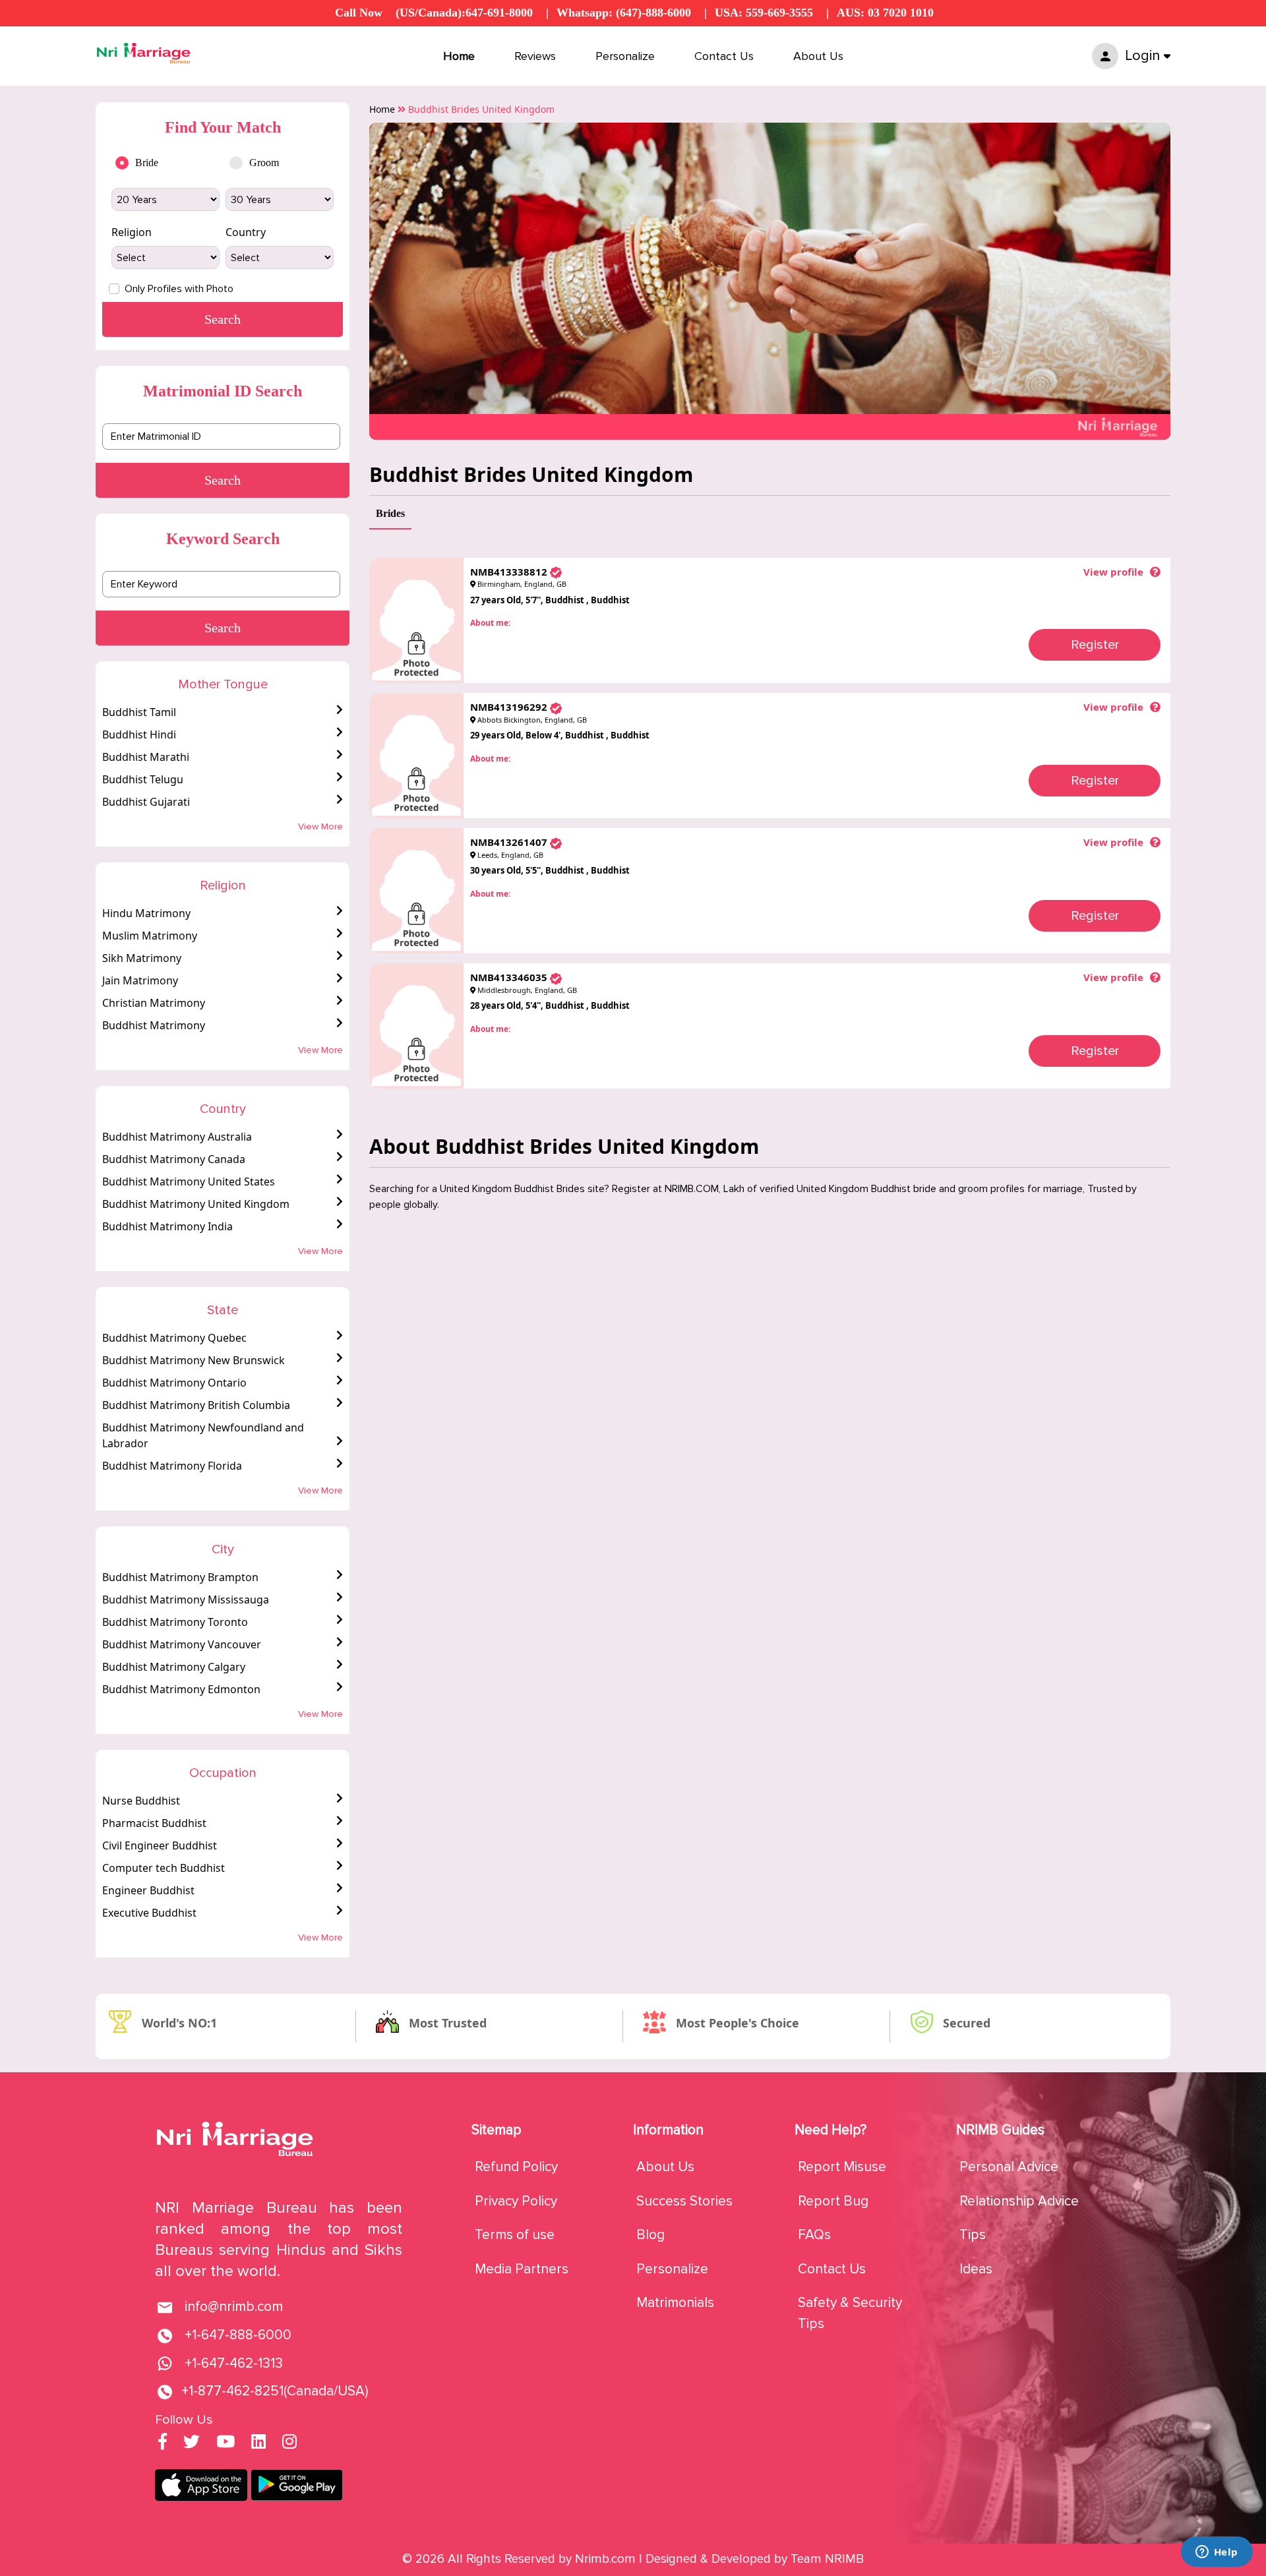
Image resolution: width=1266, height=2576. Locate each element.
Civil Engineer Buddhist (160, 1845)
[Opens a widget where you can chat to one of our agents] (1217, 2553)
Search (223, 480)
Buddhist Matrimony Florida (172, 1466)
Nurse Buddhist (141, 1801)
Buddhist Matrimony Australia (177, 1137)
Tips (973, 2235)
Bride (147, 163)
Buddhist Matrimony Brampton (180, 1577)
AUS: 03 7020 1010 (885, 13)
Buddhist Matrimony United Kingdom (196, 1204)
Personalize (625, 56)
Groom (264, 163)
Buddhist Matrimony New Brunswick (194, 1360)
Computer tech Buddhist (164, 1868)
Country (246, 232)
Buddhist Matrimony (154, 1025)
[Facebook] (163, 2443)
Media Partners (522, 2269)
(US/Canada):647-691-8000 (464, 13)
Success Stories (684, 2201)
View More (320, 826)
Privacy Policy (516, 2201)
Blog (650, 2235)
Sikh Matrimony (142, 958)
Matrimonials (675, 2303)
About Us (818, 56)
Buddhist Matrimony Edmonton (181, 1689)
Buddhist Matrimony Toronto (175, 1622)
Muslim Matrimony (150, 936)
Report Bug (833, 2201)
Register (1095, 645)
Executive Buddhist (149, 1913)
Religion (132, 232)
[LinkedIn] (258, 2443)
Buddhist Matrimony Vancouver (182, 1644)
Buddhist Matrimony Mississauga (186, 1600)
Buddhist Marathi (146, 757)
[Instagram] (289, 2443)
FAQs (814, 2235)
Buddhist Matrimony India (167, 1226)
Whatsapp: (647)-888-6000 (624, 13)
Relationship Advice (1019, 2201)
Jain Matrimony (140, 980)
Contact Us (724, 56)
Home (459, 56)
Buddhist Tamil (139, 712)
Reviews (535, 56)
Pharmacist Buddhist (154, 1823)
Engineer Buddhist (148, 1890)
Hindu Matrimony (146, 913)
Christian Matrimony (154, 1003)
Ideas (976, 2269)
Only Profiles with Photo (179, 289)
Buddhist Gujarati (146, 802)
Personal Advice (1009, 2167)
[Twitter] (192, 2443)
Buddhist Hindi (139, 734)
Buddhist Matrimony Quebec (174, 1338)
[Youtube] (226, 2443)
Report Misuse (842, 2167)
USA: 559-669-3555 (764, 13)
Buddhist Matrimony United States (189, 1182)
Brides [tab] (390, 513)
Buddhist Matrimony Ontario (174, 1383)
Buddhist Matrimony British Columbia (196, 1405)
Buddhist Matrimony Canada (174, 1159)
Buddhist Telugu (143, 779)
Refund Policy (516, 2167)
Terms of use (515, 2235)
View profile (1113, 572)
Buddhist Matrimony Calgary (174, 1667)
